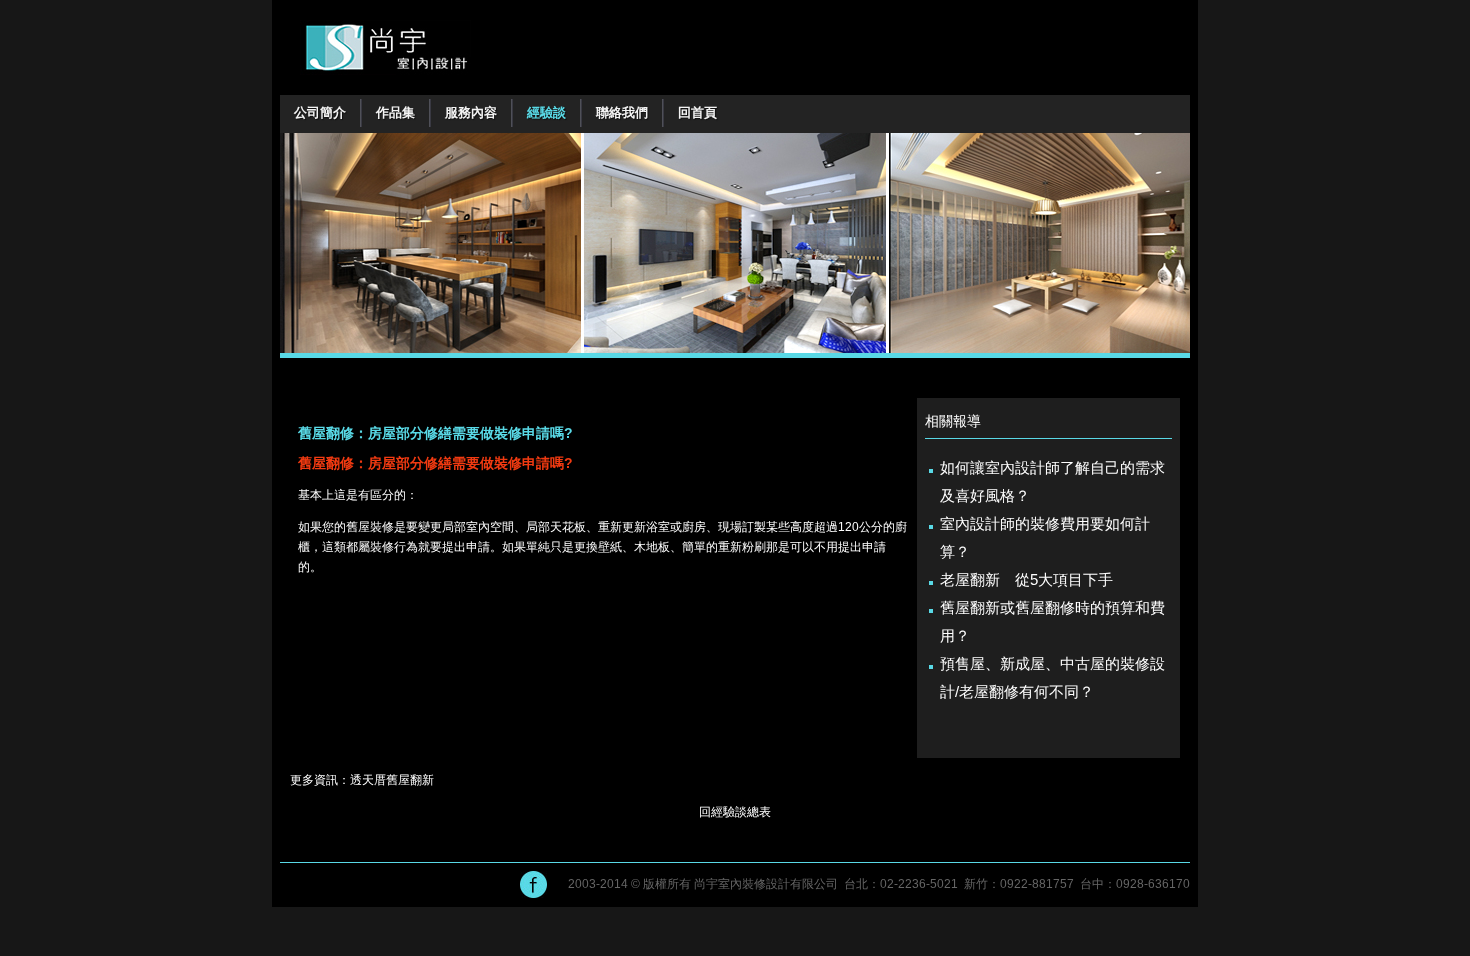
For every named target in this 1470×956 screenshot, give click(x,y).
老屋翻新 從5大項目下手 (1026, 579)
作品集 (395, 112)
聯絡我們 (622, 112)
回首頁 (697, 112)
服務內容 (471, 112)
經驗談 (546, 112)
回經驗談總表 (735, 812)
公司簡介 (320, 112)
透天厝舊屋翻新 (392, 780)
